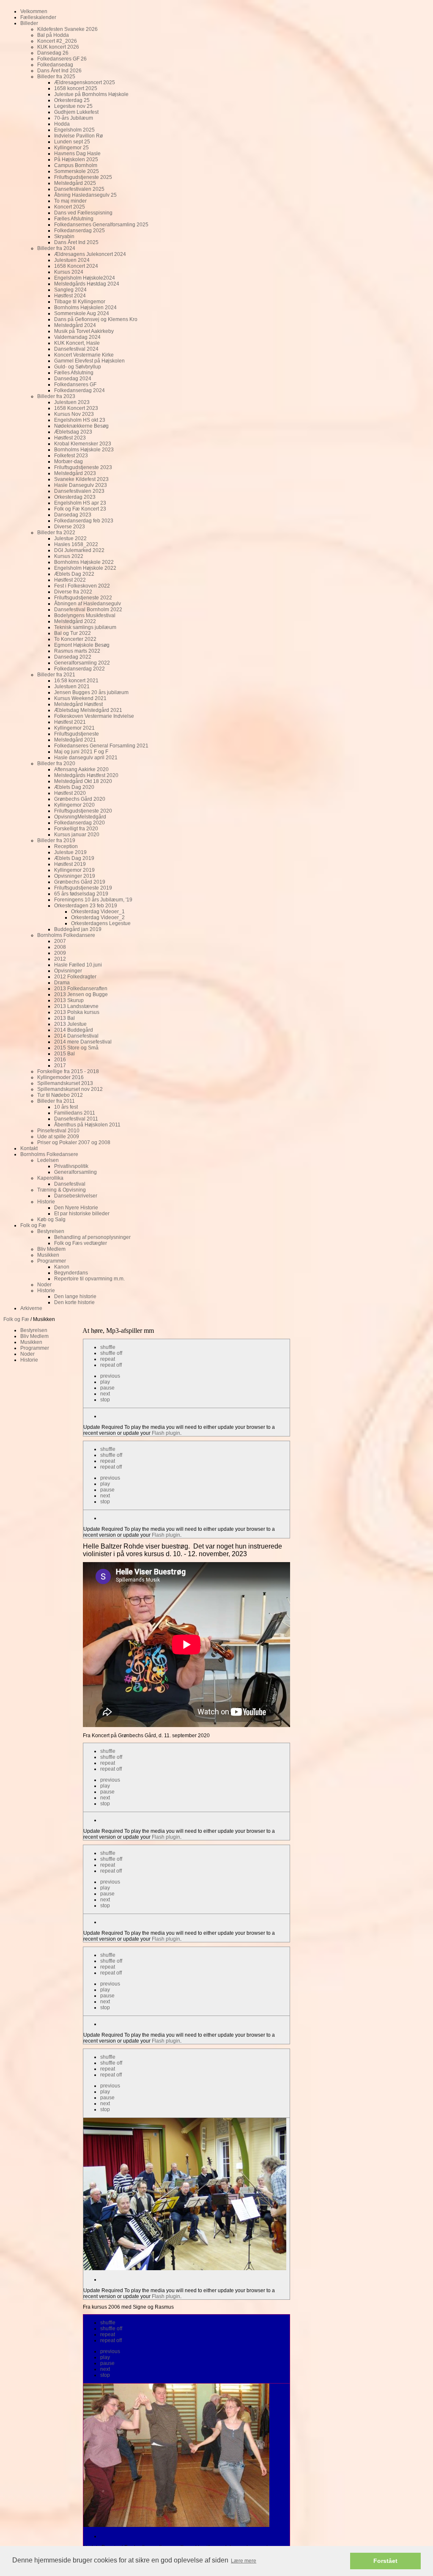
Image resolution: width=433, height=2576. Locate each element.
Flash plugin (166, 1433)
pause (107, 1388)
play (105, 1382)
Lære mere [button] (244, 2561)
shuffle (108, 1347)
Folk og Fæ (16, 1319)
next (105, 1394)
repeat (108, 1359)
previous (110, 1376)
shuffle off (111, 1353)
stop (105, 1400)
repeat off (111, 1365)
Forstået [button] (385, 2561)
